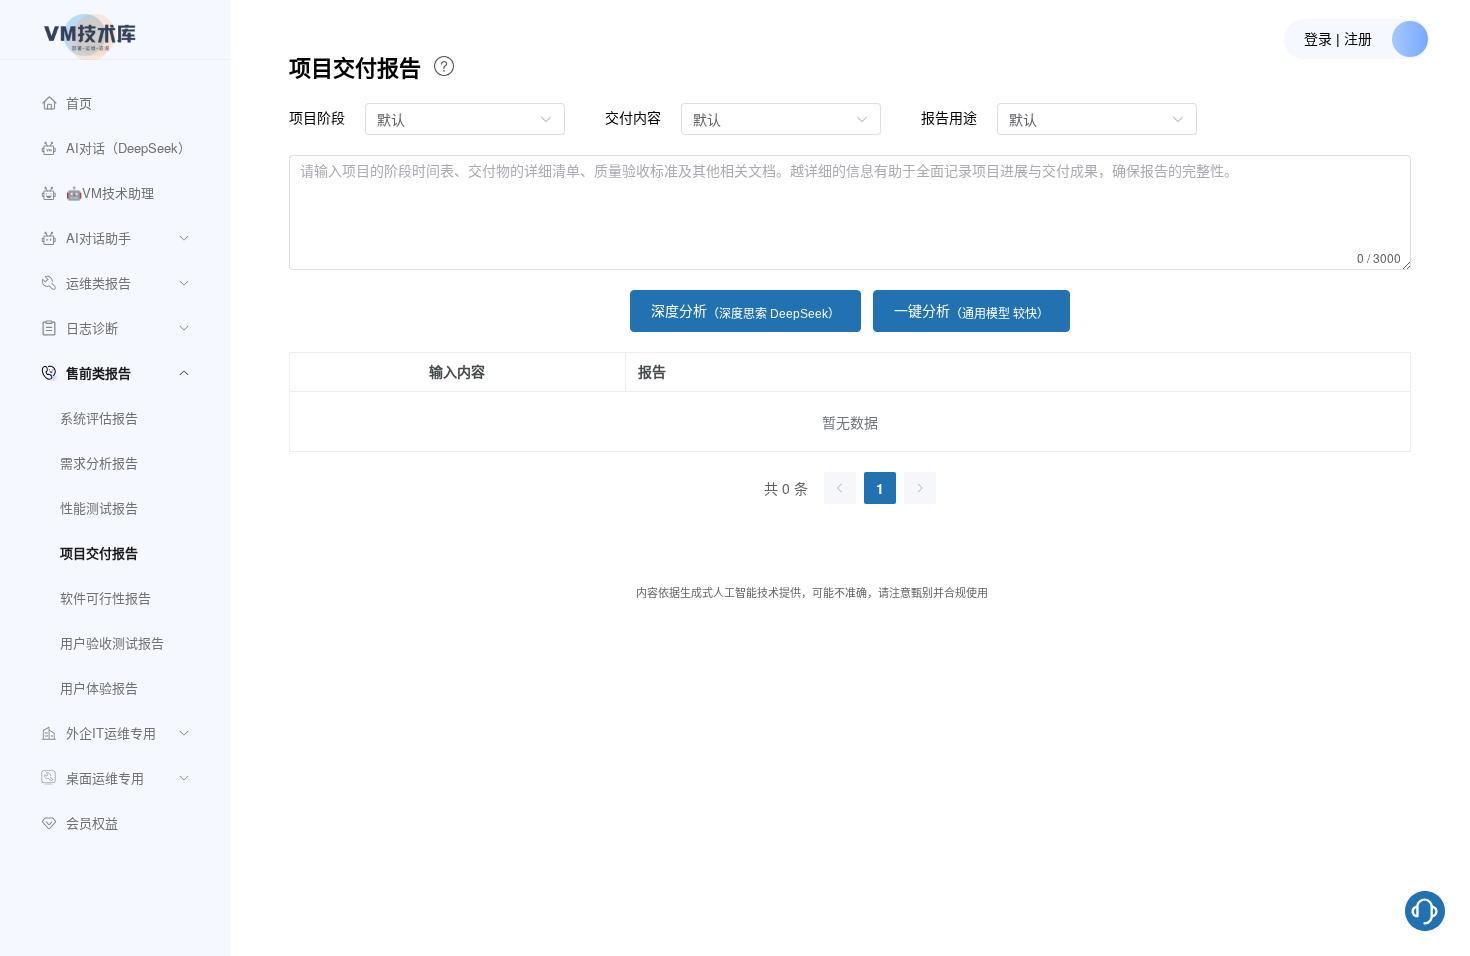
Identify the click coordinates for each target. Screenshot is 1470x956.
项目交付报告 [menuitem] (99, 552)
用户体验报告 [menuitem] (99, 687)
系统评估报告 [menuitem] (99, 417)
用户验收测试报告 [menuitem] (112, 642)
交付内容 (633, 117)
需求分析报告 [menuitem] (99, 462)
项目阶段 (317, 117)
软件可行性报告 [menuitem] (105, 597)
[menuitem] (115, 102)
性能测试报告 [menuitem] (99, 507)
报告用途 (949, 117)
